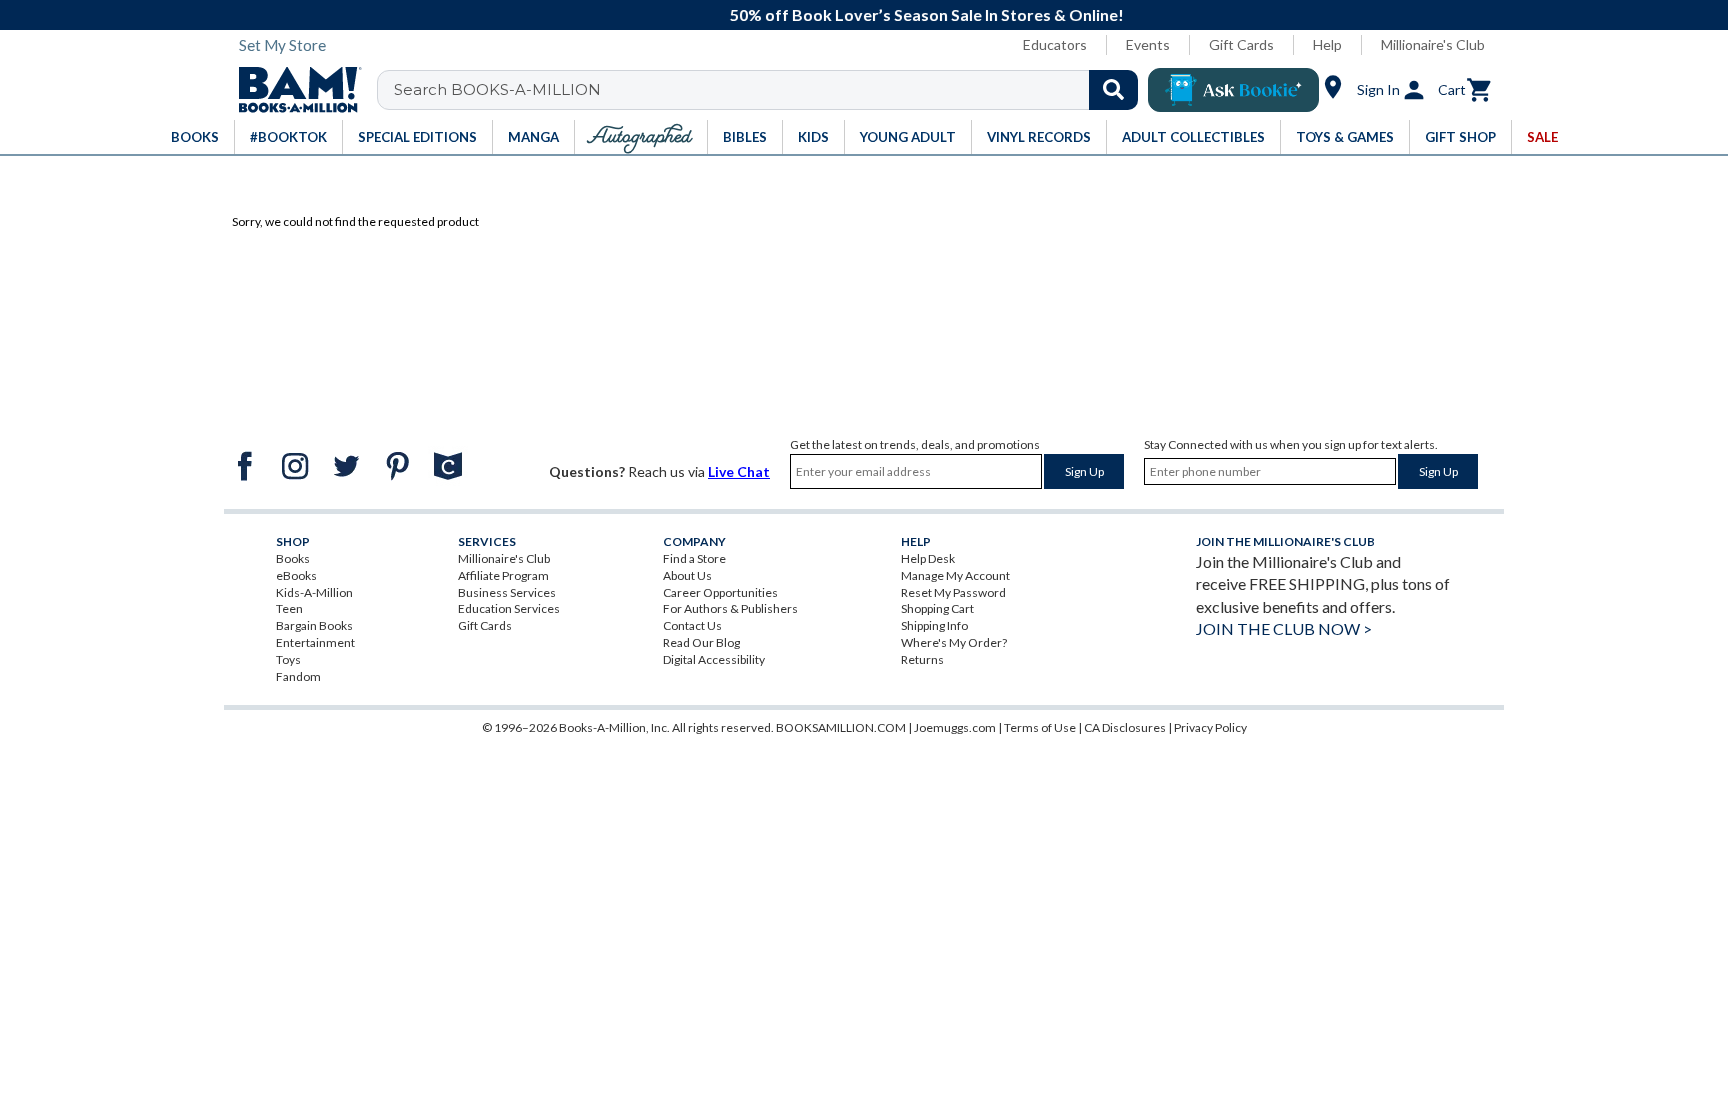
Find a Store (694, 558)
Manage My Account (955, 575)
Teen (289, 608)
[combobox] (770, 90)
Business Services (507, 592)
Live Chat (739, 471)
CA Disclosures (1125, 727)
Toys (288, 659)
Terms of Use (1040, 727)
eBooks (296, 575)
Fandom (298, 676)
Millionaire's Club (1433, 44)
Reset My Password (953, 592)
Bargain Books (314, 625)
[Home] (293, 90)
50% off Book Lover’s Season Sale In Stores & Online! (875, 14)
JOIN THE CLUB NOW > (1284, 628)
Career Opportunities (720, 592)
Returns (922, 659)
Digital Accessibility (714, 659)
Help (1327, 44)
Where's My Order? (954, 642)
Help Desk (928, 558)
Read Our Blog (701, 642)
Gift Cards (1241, 44)
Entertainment (315, 642)
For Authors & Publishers (730, 608)
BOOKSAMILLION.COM (841, 727)
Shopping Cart (937, 608)
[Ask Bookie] (1233, 90)
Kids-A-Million (314, 592)
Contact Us (692, 625)
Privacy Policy (1210, 727)
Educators (1055, 44)
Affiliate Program (503, 575)
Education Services (509, 608)
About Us (687, 575)
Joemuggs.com (955, 727)
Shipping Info (934, 625)
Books (293, 558)
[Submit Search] (1113, 90)
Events (1148, 44)
